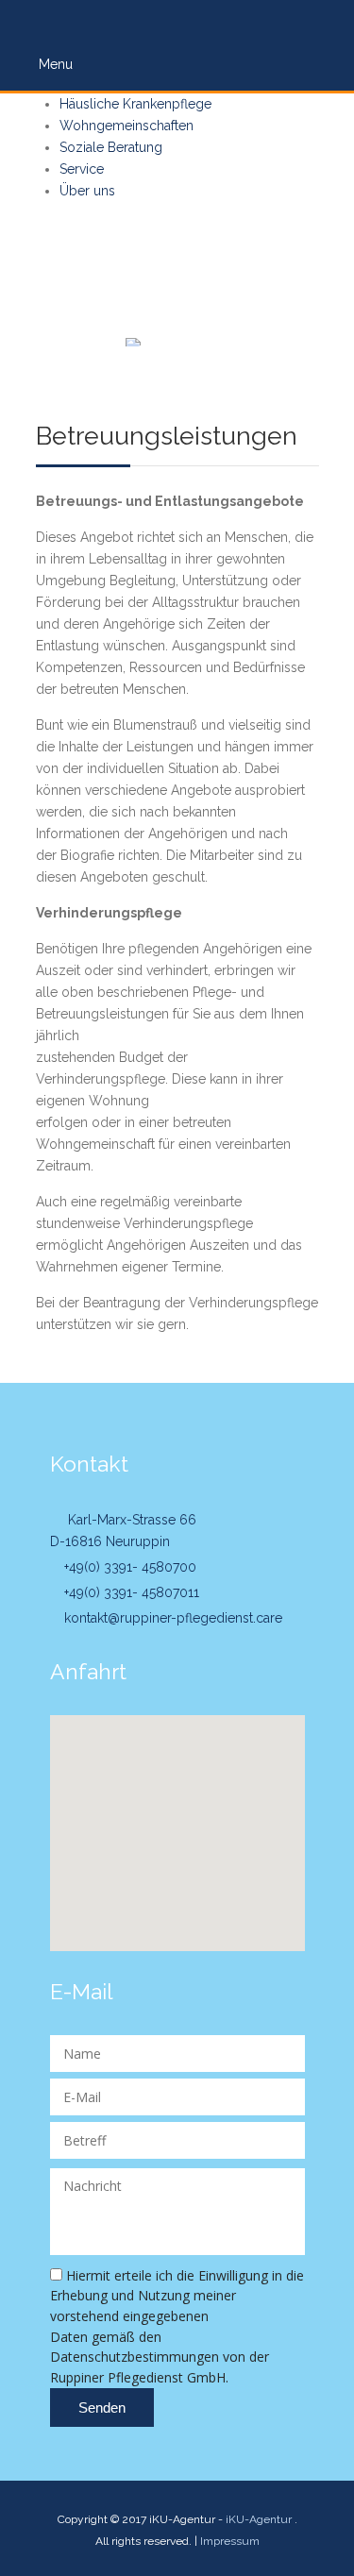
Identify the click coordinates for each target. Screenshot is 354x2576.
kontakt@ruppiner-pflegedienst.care (171, 1618)
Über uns (87, 191)
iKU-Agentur (259, 2519)
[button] (177, 1822)
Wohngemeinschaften (126, 126)
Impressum (230, 2541)
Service (82, 169)
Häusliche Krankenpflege (135, 104)
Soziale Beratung (111, 147)
